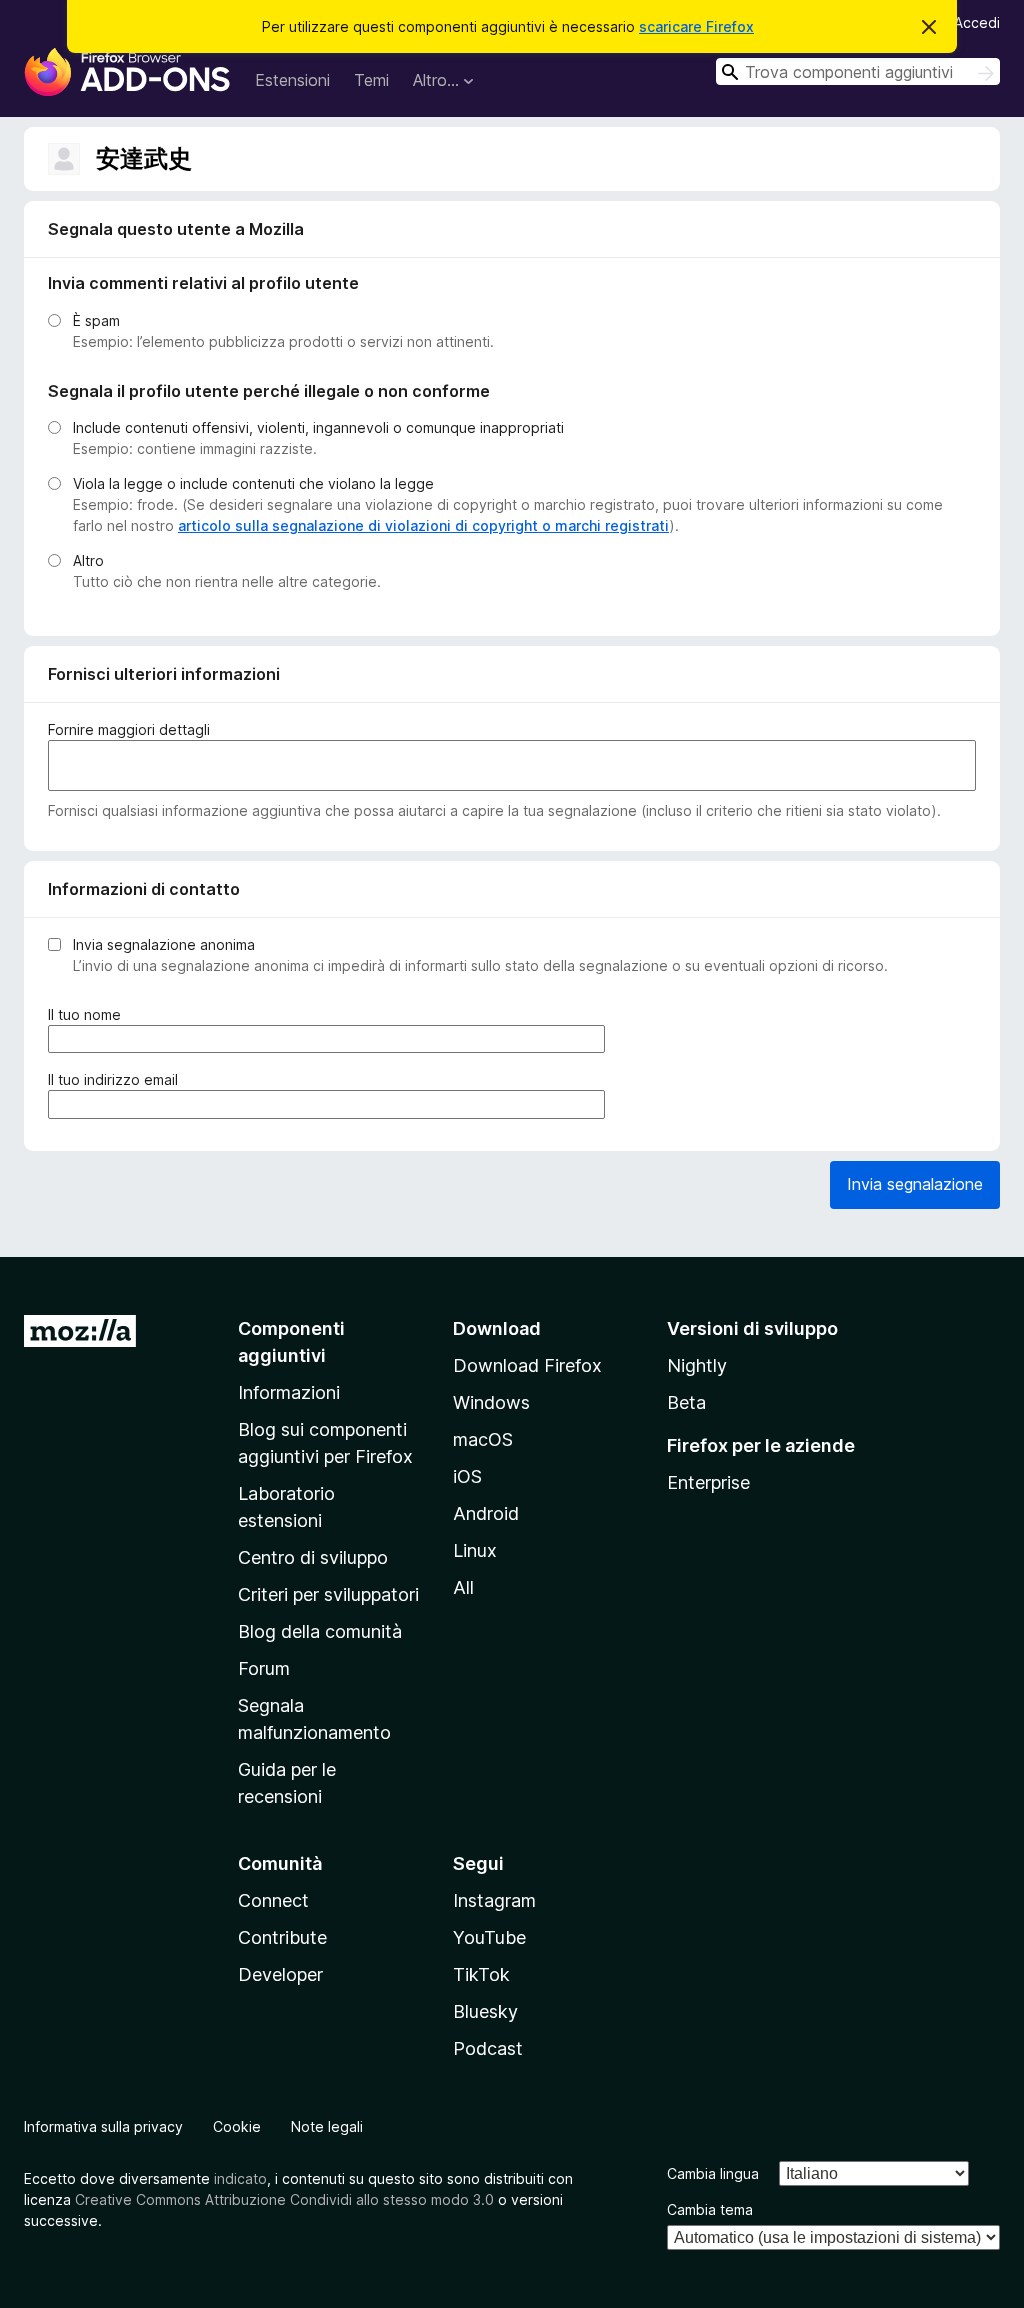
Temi (371, 80)
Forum (264, 1668)
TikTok (481, 1974)
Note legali (327, 2126)
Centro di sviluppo (313, 1557)
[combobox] (858, 71)
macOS (483, 1439)
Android (486, 1513)
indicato (240, 2178)
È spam (96, 320)
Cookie (237, 2126)
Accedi (977, 22)
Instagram (494, 1900)
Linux (475, 1550)
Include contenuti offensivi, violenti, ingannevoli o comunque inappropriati (318, 427)
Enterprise (708, 1482)
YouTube (489, 1937)
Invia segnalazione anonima (164, 944)
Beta (686, 1402)
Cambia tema (710, 2209)
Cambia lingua (713, 2173)
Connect (273, 1900)
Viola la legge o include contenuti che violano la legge (253, 483)
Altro (88, 560)
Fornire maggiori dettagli (129, 729)
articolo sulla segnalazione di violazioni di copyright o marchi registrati (423, 525)
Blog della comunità (320, 1631)
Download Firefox (527, 1365)
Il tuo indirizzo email (117, 1080)
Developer (280, 1974)
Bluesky (485, 2011)
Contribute (282, 1937)
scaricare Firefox (696, 26)
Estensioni (292, 80)
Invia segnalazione (915, 1184)
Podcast (488, 2048)
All (463, 1587)
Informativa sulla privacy (103, 2126)
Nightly (697, 1365)
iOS (467, 1476)
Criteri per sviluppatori (328, 1594)
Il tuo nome (88, 1015)
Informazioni (289, 1392)
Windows (491, 1402)
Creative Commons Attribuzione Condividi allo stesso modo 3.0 (284, 2199)
